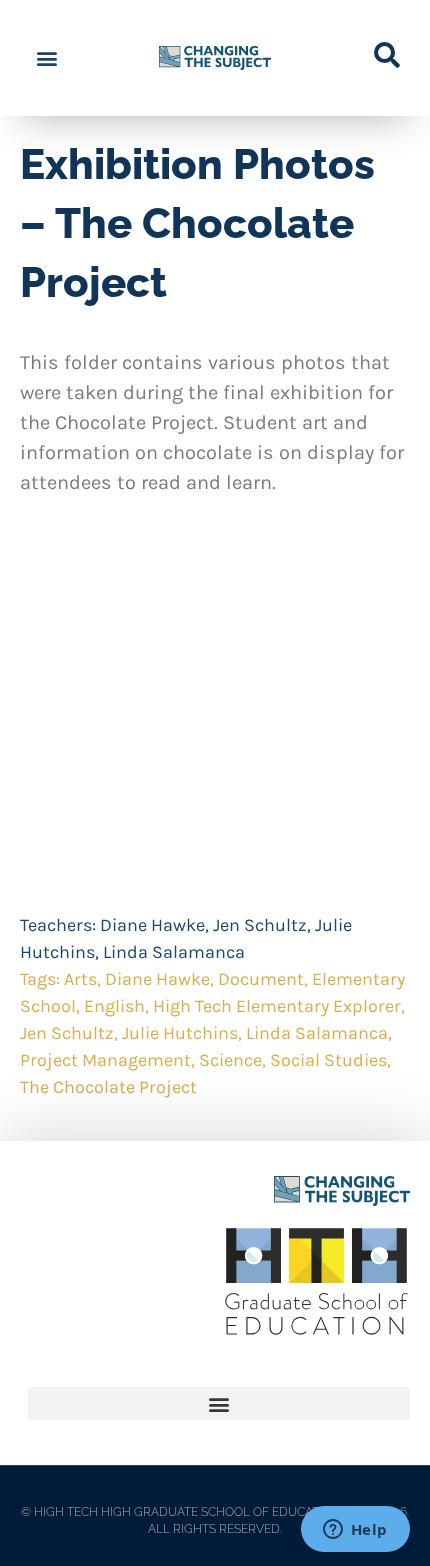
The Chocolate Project (108, 1087)
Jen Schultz (260, 925)
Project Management (105, 1060)
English (114, 1006)
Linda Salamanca (174, 952)
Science (230, 1060)
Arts (80, 979)
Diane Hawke (152, 925)
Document (261, 979)
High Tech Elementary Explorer (277, 1006)
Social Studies (328, 1060)
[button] (46, 58)
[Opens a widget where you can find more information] (355, 1531)
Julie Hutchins (180, 1033)
